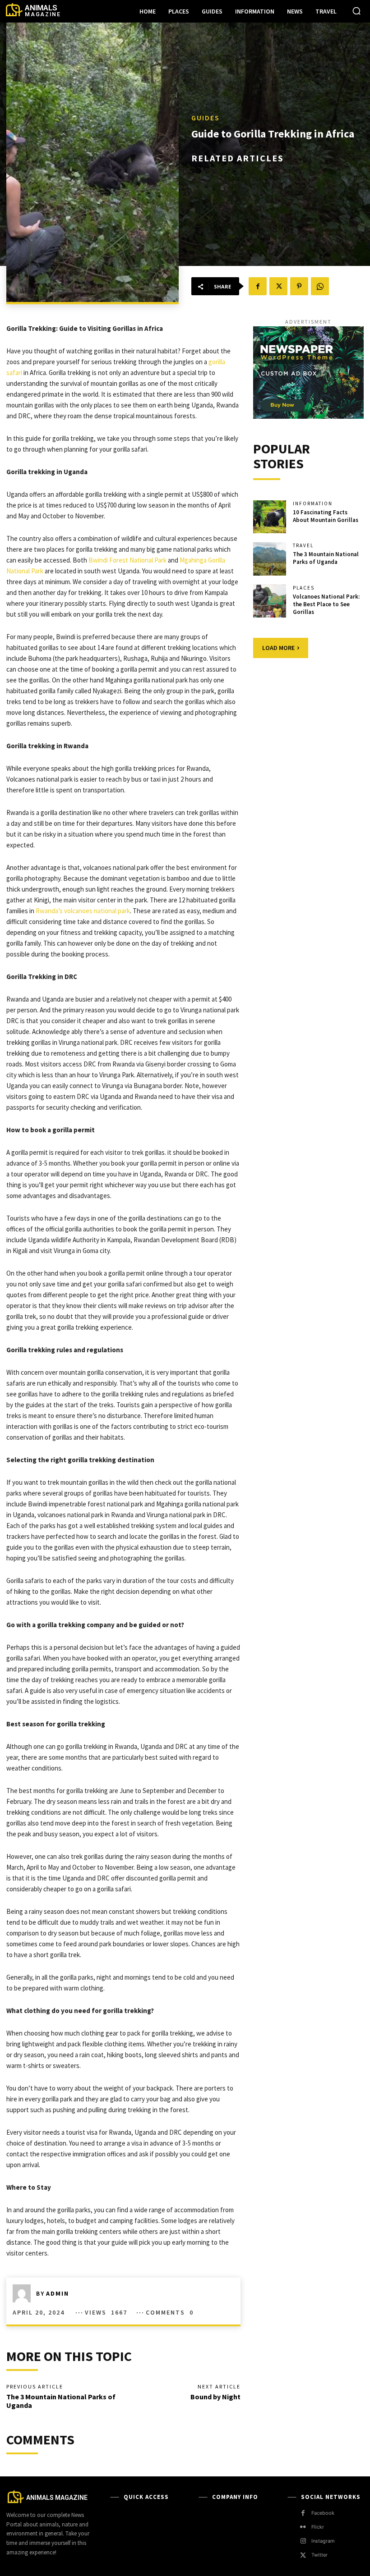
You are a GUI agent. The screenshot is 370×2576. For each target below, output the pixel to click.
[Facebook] (258, 286)
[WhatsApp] (320, 286)
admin (58, 2293)
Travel (303, 546)
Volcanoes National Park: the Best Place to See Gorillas (326, 604)
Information (313, 504)
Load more (278, 648)
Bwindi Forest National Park (127, 560)
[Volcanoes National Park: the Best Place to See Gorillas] (270, 601)
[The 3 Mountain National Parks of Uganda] (270, 559)
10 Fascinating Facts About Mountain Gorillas (326, 516)
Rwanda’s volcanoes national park (83, 911)
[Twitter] (278, 286)
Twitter (319, 2555)
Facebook (323, 2513)
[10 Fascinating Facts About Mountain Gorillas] (270, 517)
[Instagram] (303, 2541)
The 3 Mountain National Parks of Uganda (61, 2401)
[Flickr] (303, 2527)
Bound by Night (215, 2397)
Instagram (323, 2541)
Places (304, 588)
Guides (206, 118)
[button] (356, 11)
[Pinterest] (299, 286)
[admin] (24, 2293)
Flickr (318, 2527)
